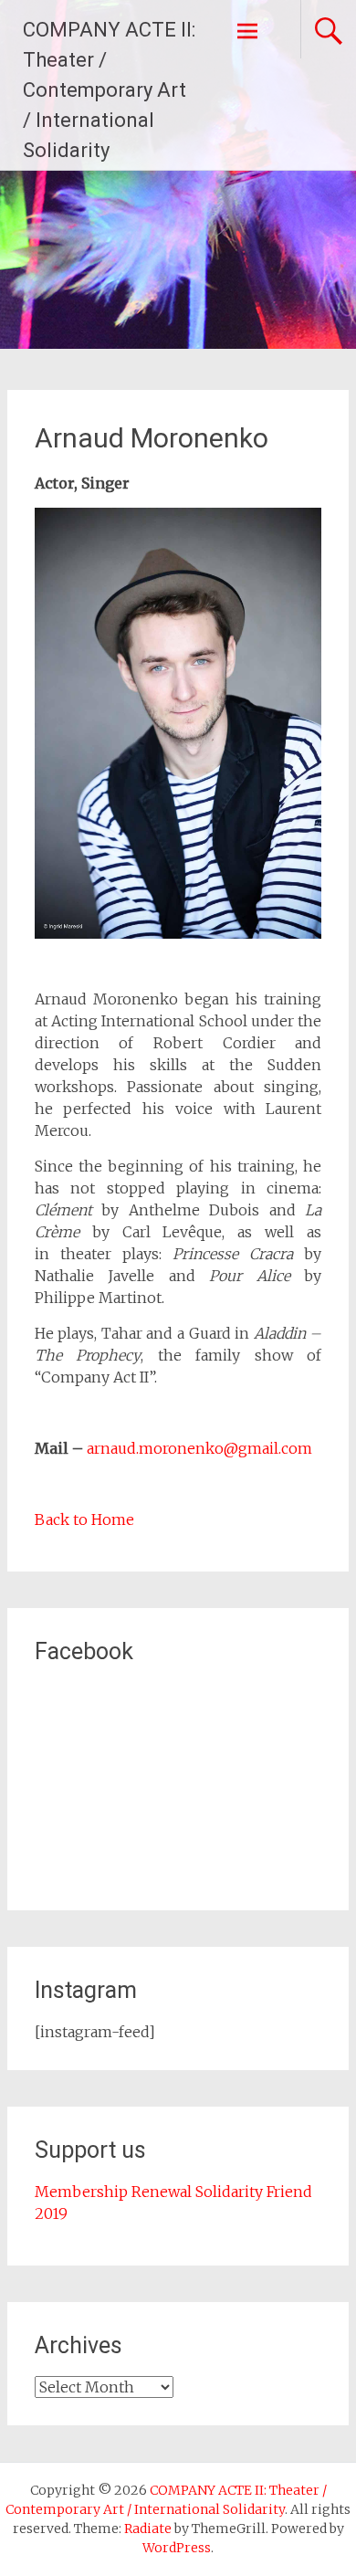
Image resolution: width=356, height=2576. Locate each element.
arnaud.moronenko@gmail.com (199, 1448)
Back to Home (84, 1519)
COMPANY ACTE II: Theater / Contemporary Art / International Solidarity (109, 90)
